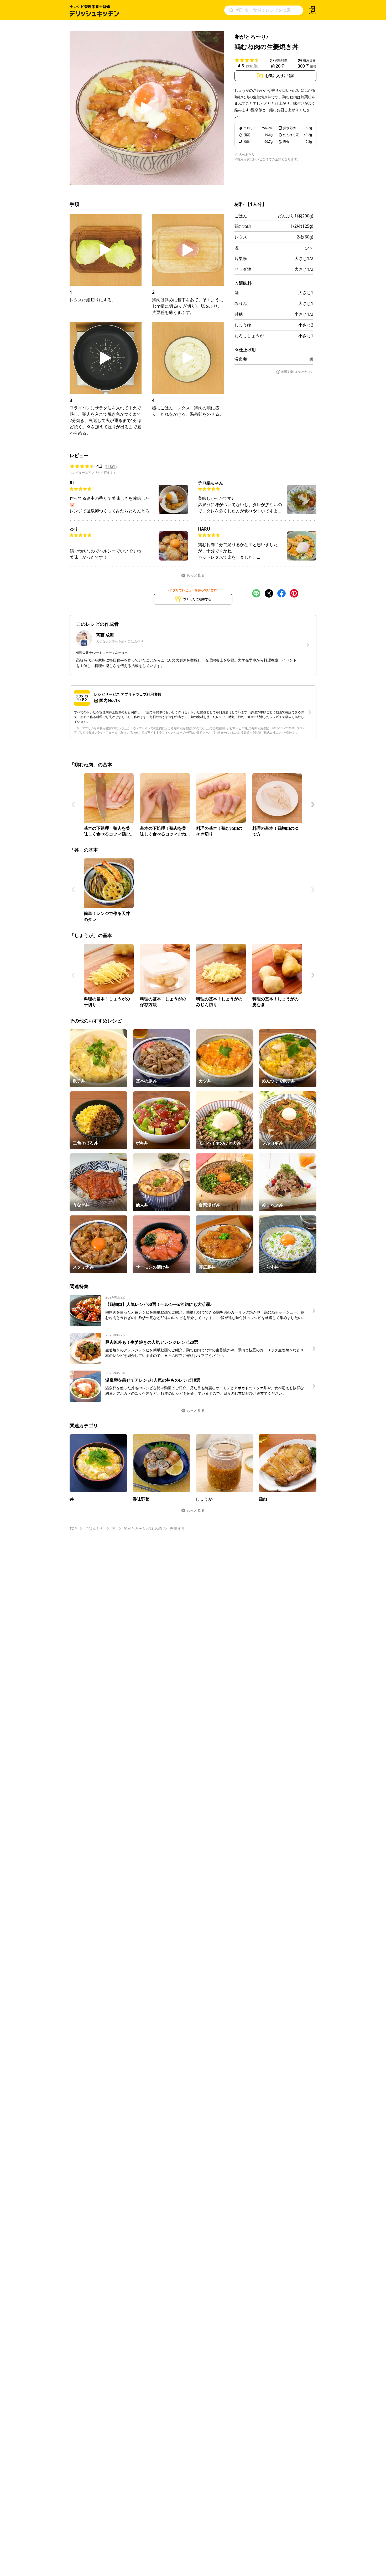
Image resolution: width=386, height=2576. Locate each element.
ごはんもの (94, 1528)
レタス (241, 237)
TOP (73, 1528)
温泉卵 (241, 359)
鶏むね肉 (243, 226)
